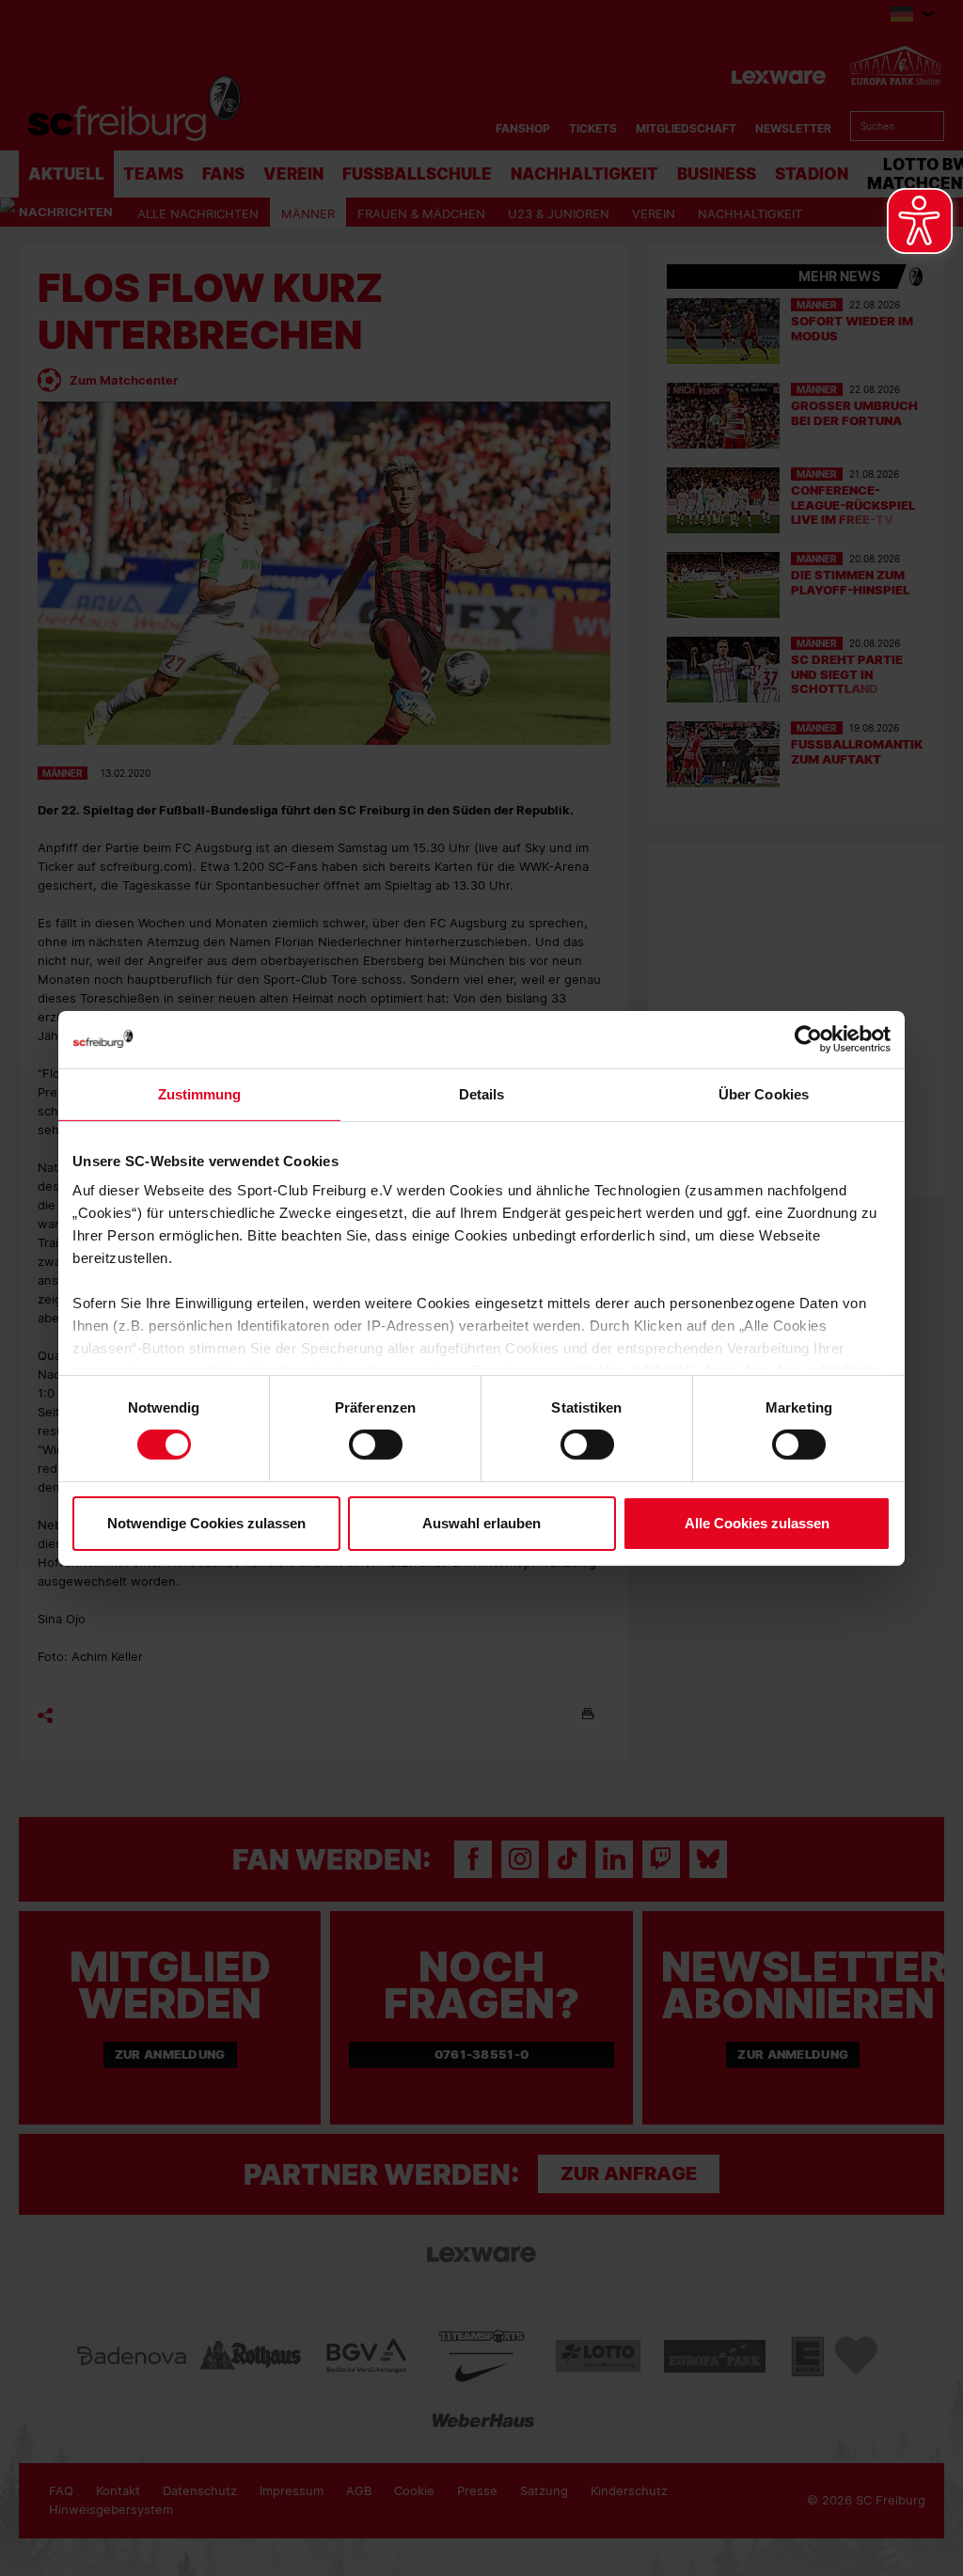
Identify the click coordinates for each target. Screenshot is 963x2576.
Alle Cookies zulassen (757, 1523)
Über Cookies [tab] (764, 1093)
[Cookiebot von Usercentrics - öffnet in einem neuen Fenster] (808, 1039)
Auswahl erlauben (481, 1523)
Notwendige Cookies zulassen (206, 1523)
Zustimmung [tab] (200, 1093)
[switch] (376, 1445)
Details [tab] (482, 1093)
